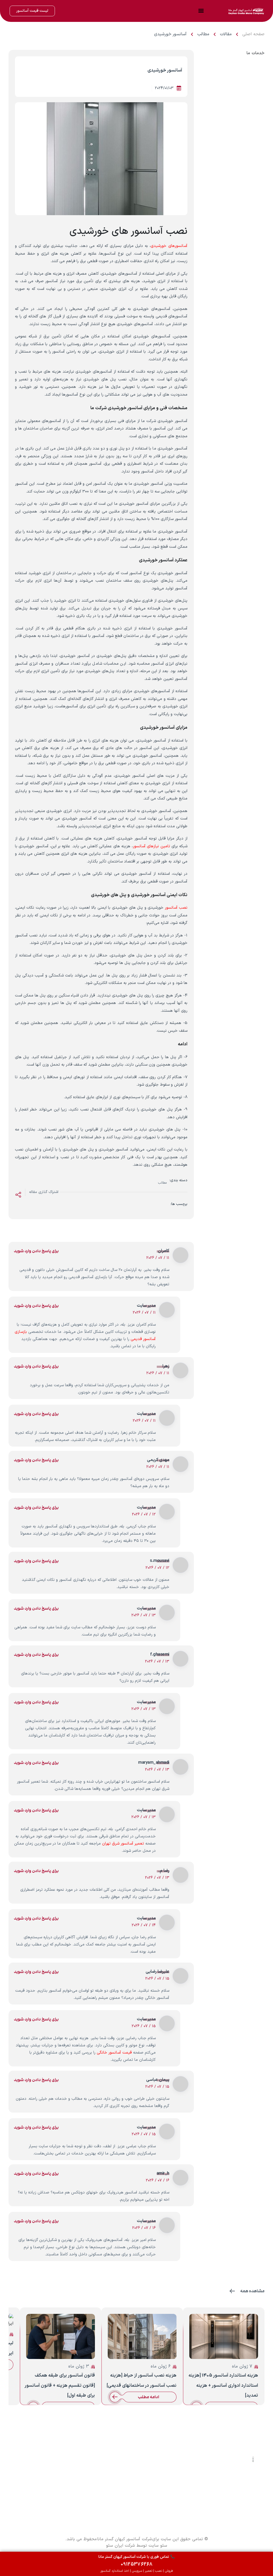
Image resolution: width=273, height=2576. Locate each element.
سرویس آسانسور (47, 2469)
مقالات (226, 34)
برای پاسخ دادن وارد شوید (36, 1251)
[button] (201, 10)
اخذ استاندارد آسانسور (41, 2489)
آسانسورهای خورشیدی (169, 246)
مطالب (203, 34)
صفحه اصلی (253, 34)
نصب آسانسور (176, 908)
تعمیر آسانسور (49, 2476)
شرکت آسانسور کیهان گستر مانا (125, 2539)
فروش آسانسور (48, 2463)
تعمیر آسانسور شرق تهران (123, 1844)
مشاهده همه (252, 2291)
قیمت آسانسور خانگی (114, 2053)
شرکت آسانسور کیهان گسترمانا (227, 2471)
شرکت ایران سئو (121, 2546)
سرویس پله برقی (47, 2495)
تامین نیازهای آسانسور (151, 846)
